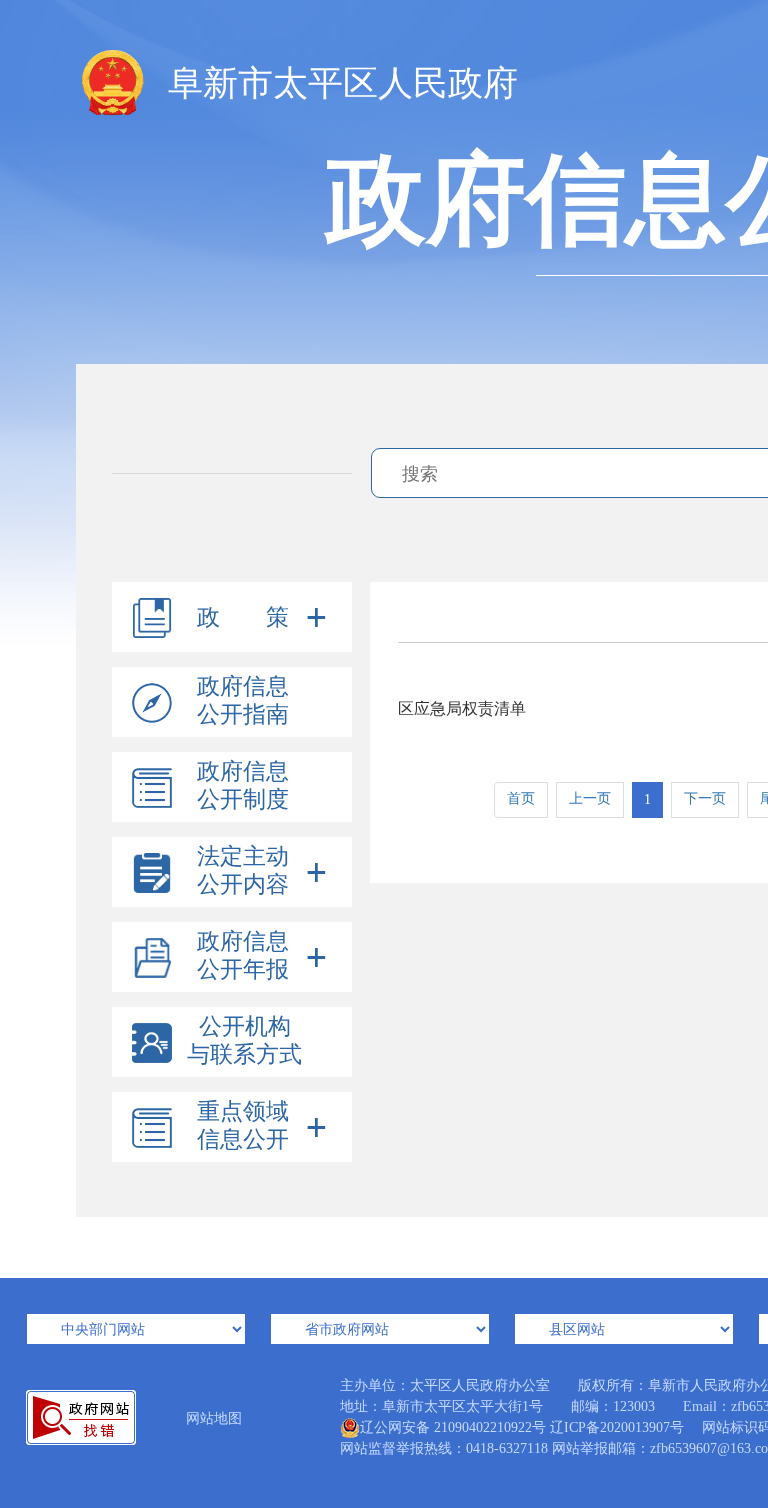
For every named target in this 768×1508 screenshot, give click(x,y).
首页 (521, 798)
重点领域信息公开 (243, 1125)
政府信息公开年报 (243, 955)
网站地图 (214, 1418)
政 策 (243, 617)
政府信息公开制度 (243, 785)
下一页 (705, 798)
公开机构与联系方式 (244, 1040)
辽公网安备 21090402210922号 (453, 1427)
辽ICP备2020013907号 (617, 1427)
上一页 (590, 798)
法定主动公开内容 (243, 870)
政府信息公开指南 (243, 700)
